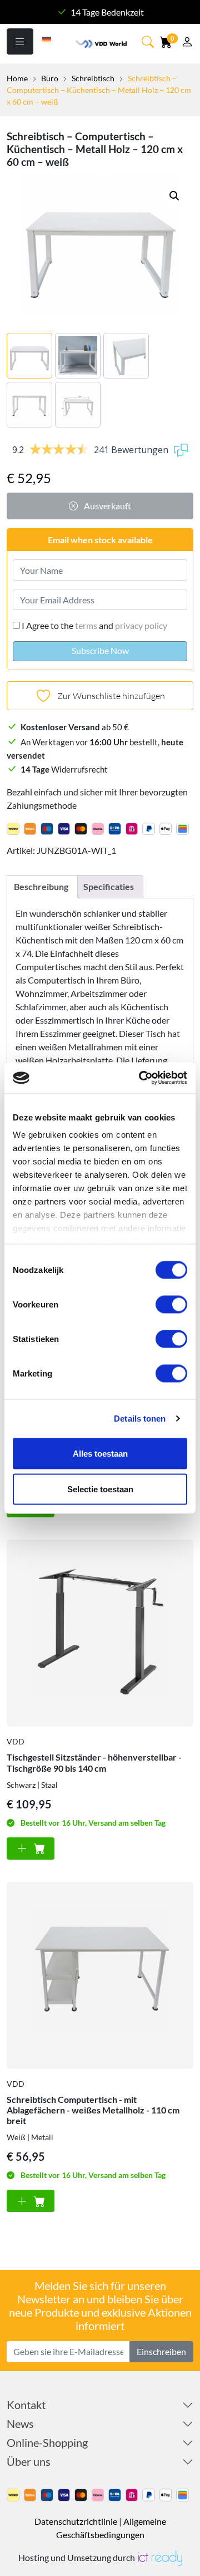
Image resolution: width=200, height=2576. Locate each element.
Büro (50, 78)
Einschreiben (161, 2351)
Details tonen (140, 1419)
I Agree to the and (94, 625)
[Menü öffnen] (20, 41)
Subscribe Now (100, 650)
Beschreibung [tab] (41, 886)
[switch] (171, 1304)
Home (17, 78)
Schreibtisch (93, 78)
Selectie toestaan (100, 1489)
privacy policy (141, 625)
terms (86, 625)
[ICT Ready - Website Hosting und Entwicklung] (159, 2557)
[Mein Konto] (187, 43)
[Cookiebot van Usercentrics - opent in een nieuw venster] (141, 1078)
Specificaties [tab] (109, 886)
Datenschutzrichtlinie (76, 2521)
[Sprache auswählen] (47, 38)
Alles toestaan (100, 1453)
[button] (174, 196)
